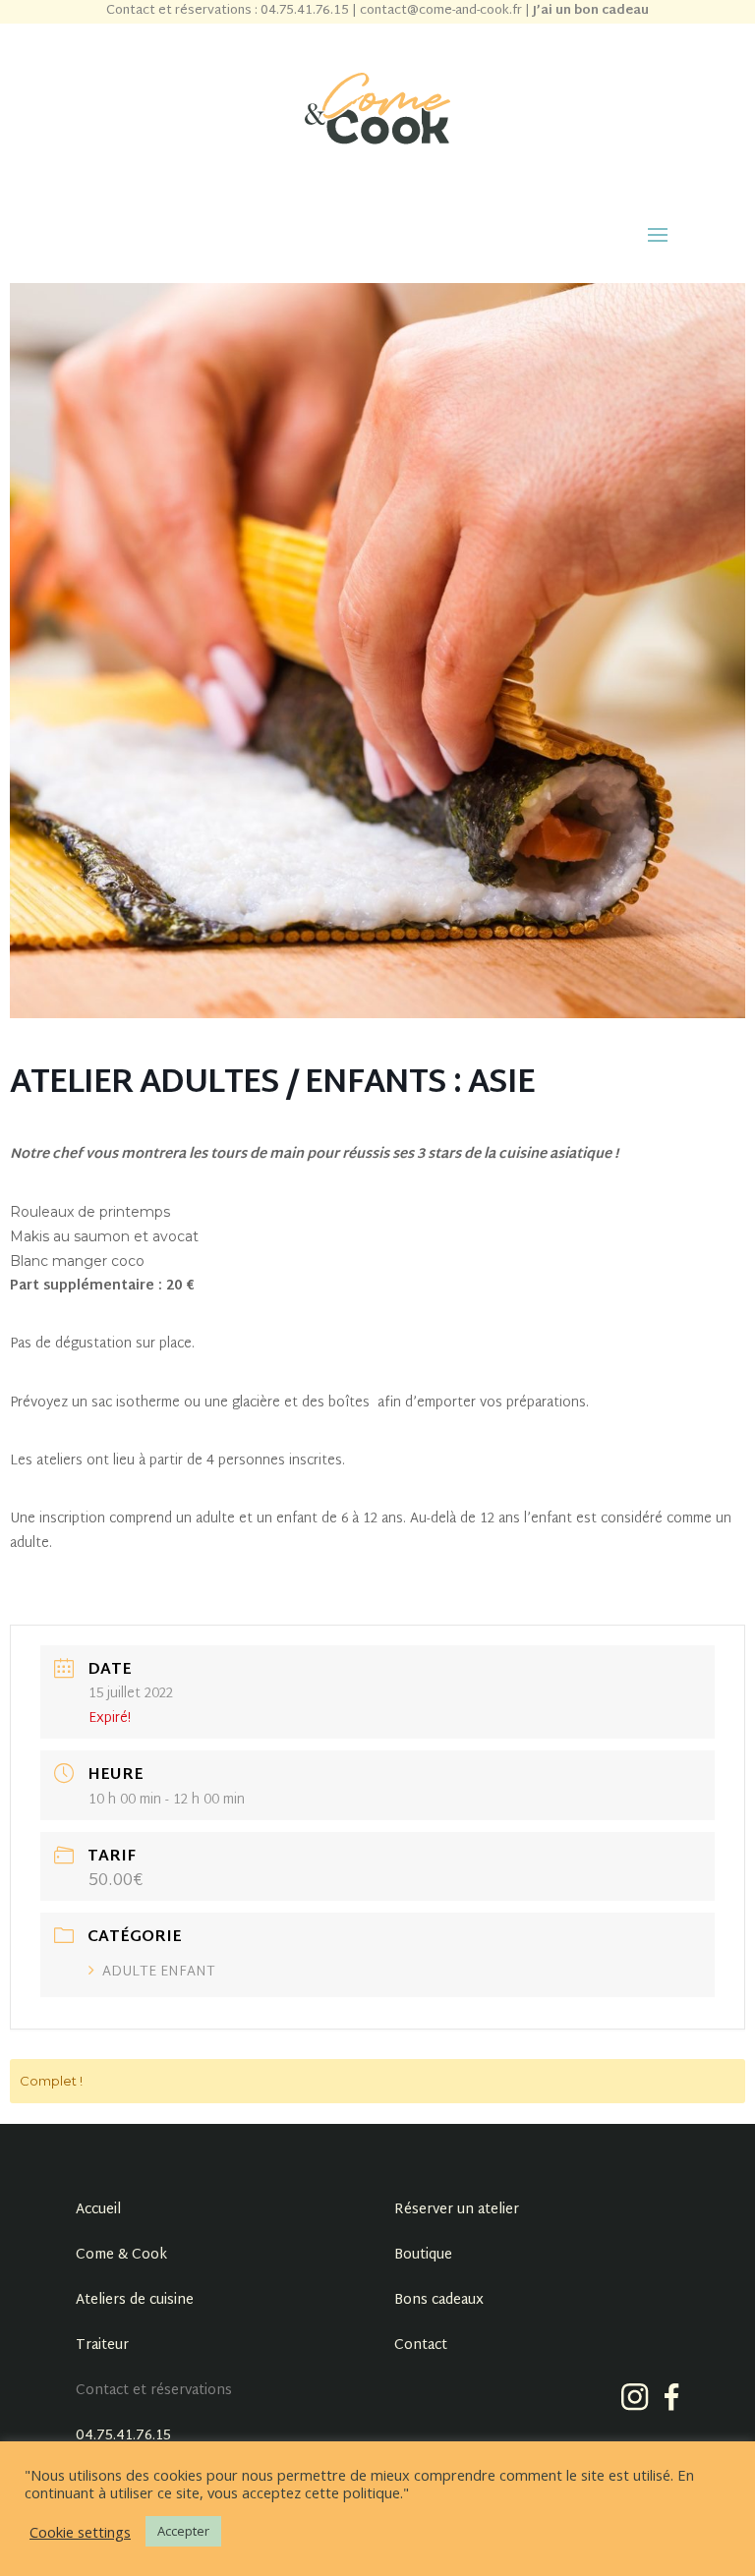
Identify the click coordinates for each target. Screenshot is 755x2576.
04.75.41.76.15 (123, 2436)
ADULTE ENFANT (159, 1972)
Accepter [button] (183, 2531)
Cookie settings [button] (80, 2532)
